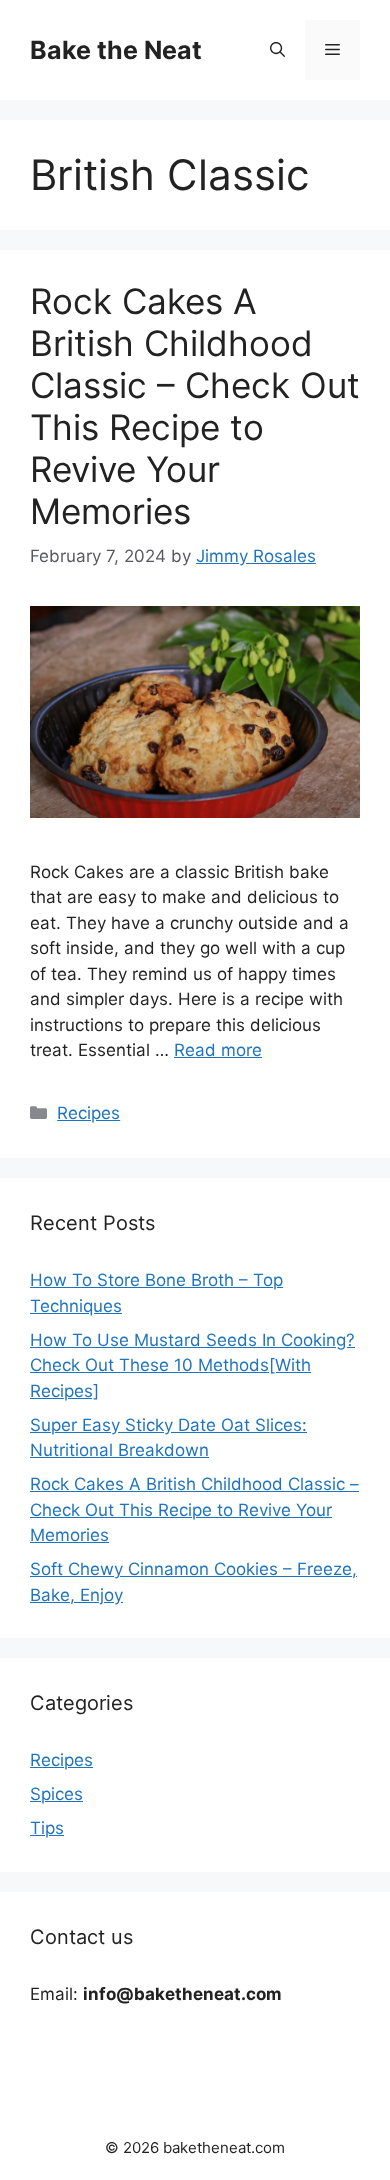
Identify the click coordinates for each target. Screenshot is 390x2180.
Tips (47, 1828)
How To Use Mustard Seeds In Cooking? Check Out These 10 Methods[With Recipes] (192, 1365)
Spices (56, 1794)
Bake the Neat (116, 50)
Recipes (88, 1113)
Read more (218, 1050)
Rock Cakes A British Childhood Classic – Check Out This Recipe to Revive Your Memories (195, 406)
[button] (277, 50)
